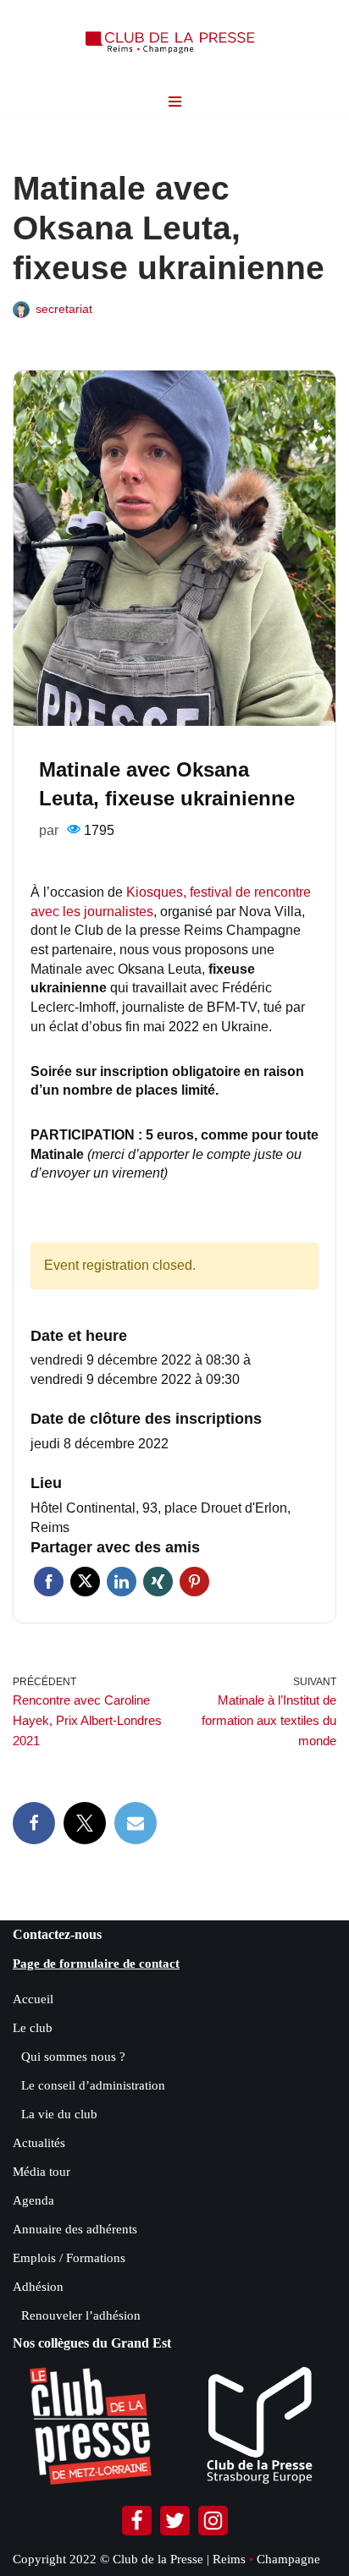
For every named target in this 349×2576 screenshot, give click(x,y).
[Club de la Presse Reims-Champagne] (174, 42)
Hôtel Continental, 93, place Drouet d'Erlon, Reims (161, 1518)
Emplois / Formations (69, 2258)
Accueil (33, 1999)
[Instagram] (213, 2521)
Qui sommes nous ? (73, 2057)
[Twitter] (175, 2521)
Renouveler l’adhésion (81, 2315)
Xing (158, 1582)
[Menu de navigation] (175, 102)
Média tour (42, 2172)
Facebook (49, 1582)
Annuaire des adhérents (75, 2229)
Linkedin (122, 1582)
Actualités (39, 2143)
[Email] (136, 1823)
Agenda (33, 2200)
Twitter (85, 1582)
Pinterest (194, 1582)
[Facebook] (34, 1823)
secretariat (64, 309)
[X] (85, 1823)
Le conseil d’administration (93, 2085)
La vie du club (59, 2114)
